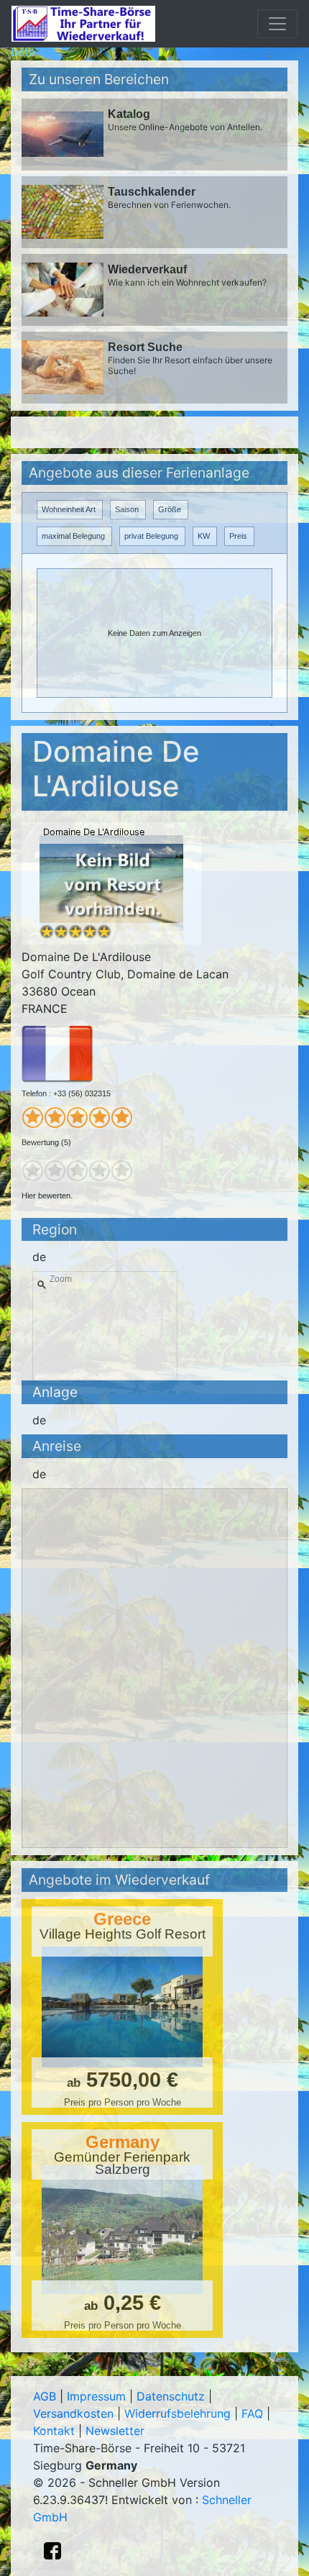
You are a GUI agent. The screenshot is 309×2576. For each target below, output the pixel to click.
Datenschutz (171, 2396)
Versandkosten (73, 2413)
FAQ (252, 2413)
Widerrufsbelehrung (177, 2413)
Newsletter (115, 2431)
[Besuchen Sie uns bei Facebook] (52, 2551)
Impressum (96, 2396)
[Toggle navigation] (277, 24)
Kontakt (54, 2431)
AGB (45, 2396)
